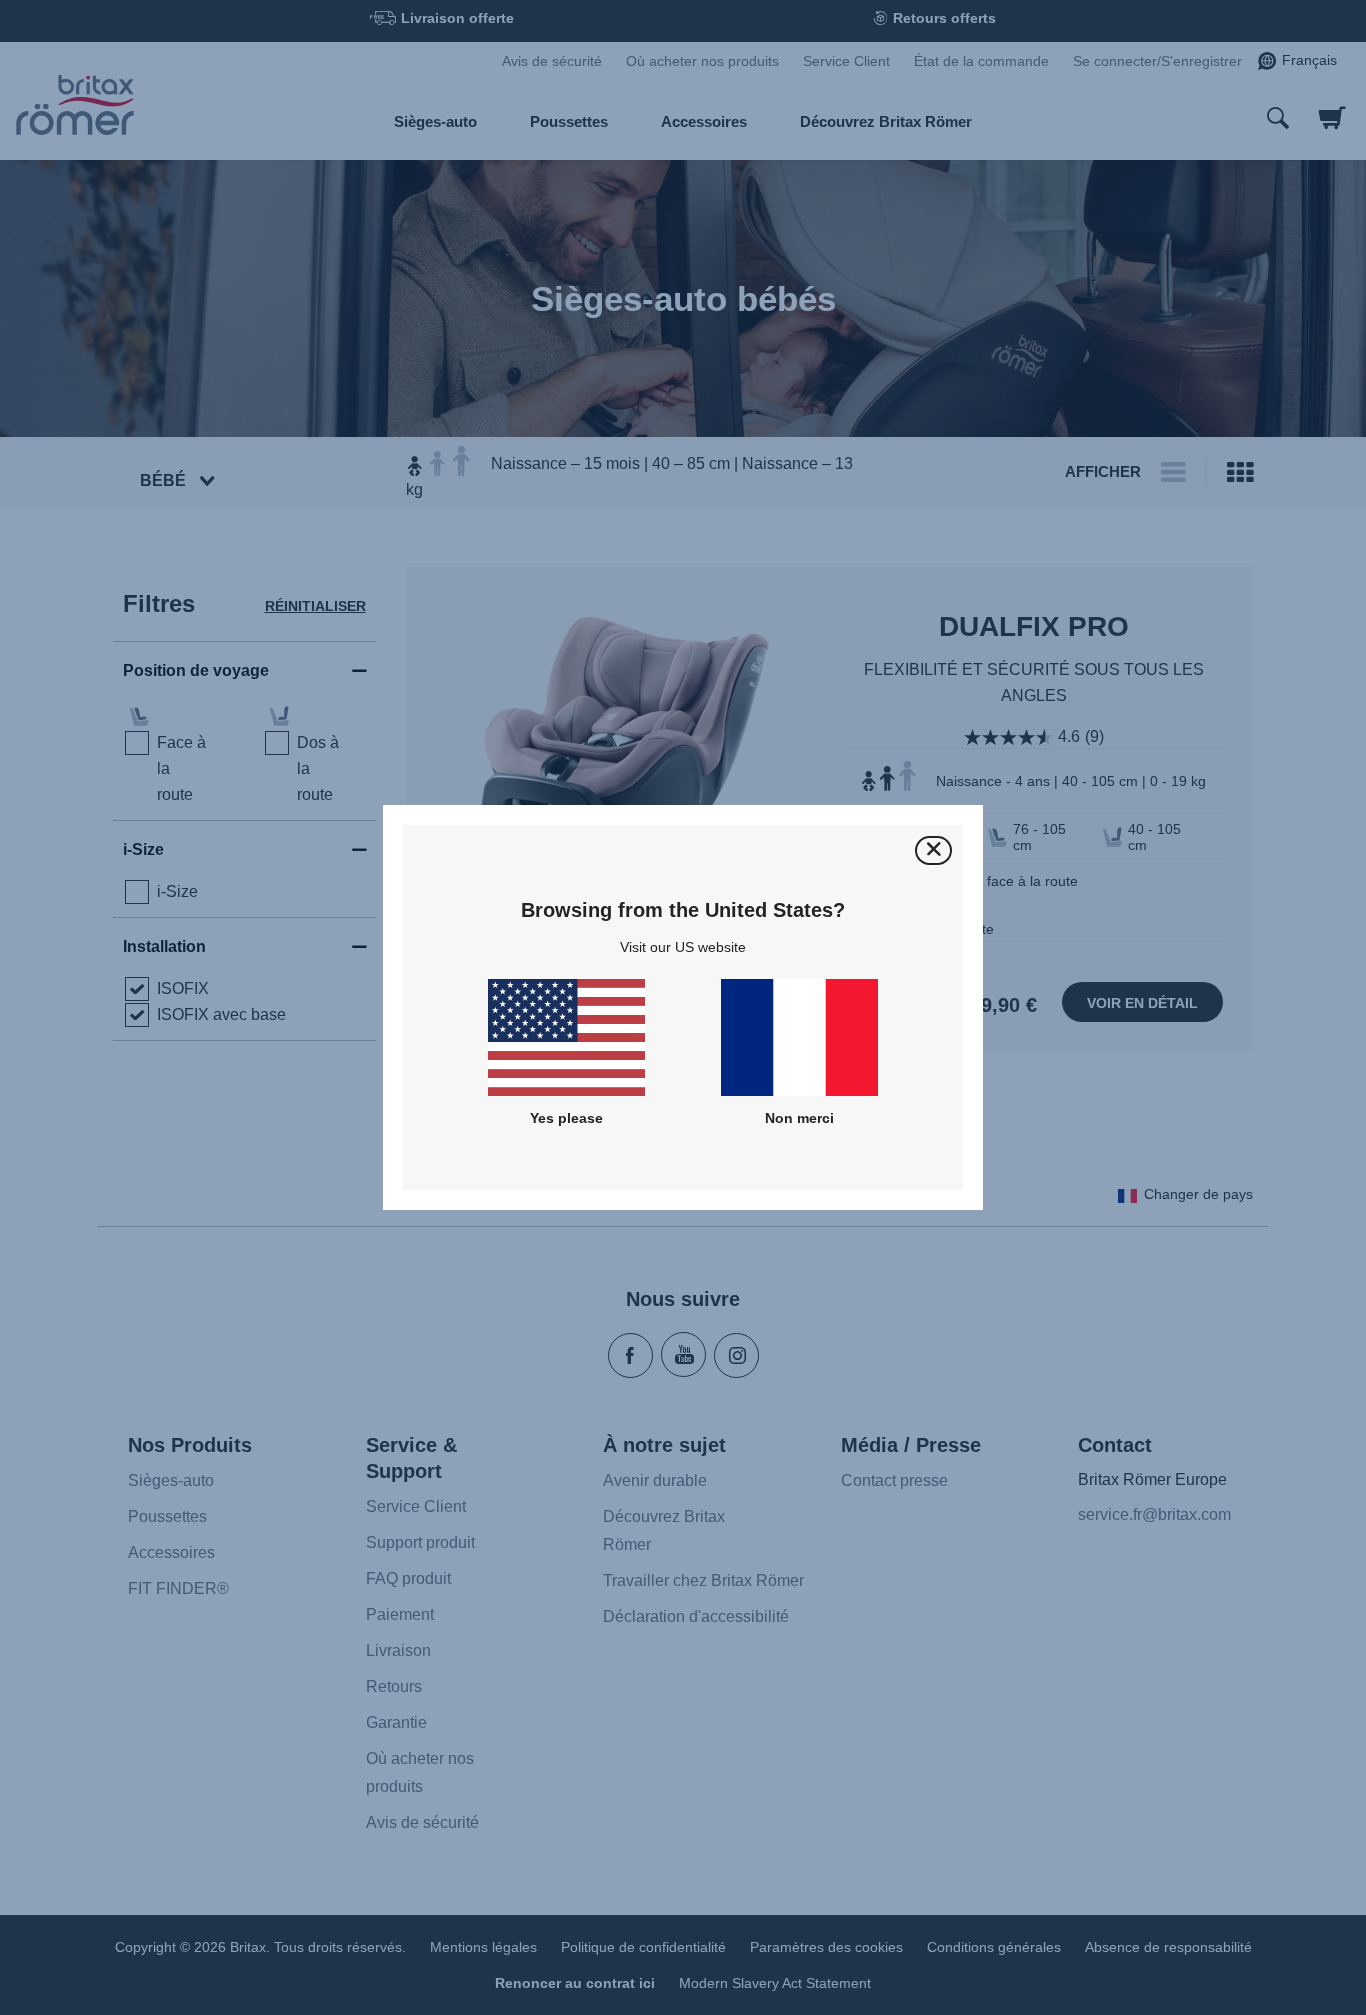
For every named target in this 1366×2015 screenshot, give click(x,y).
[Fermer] (933, 850)
